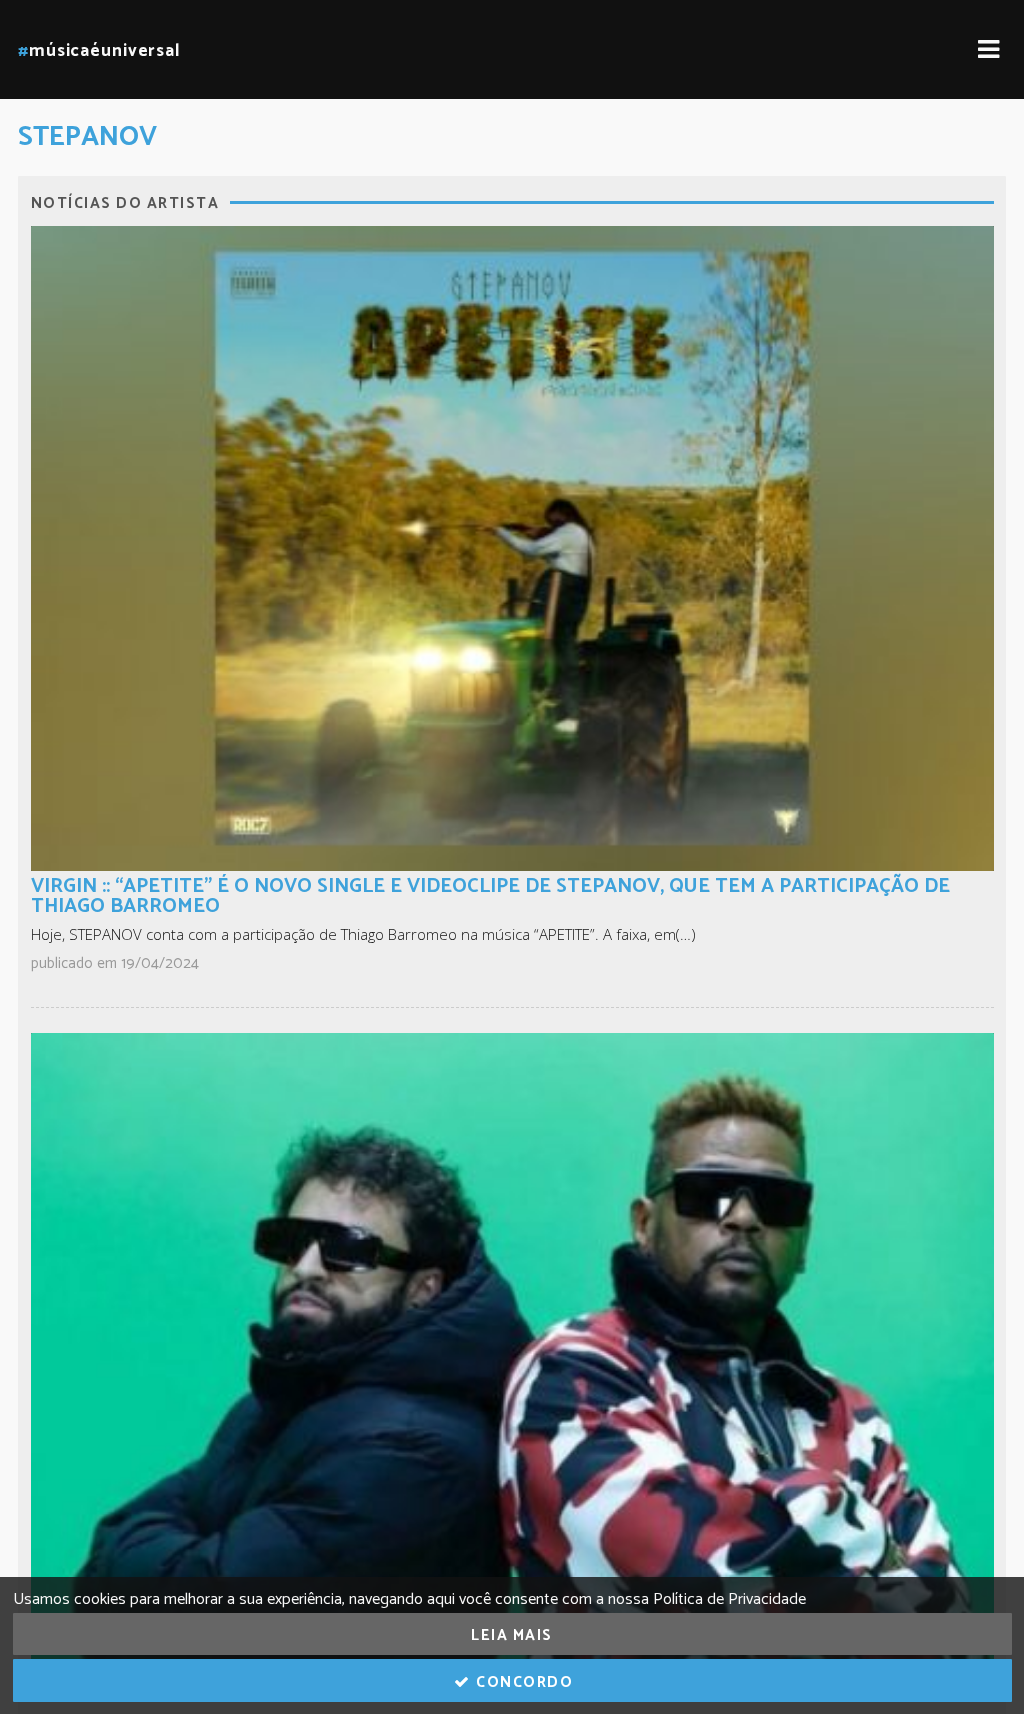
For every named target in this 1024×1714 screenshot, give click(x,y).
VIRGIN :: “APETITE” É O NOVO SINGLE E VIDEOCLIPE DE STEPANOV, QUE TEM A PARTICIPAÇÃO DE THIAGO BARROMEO (490, 896)
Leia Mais (512, 1635)
